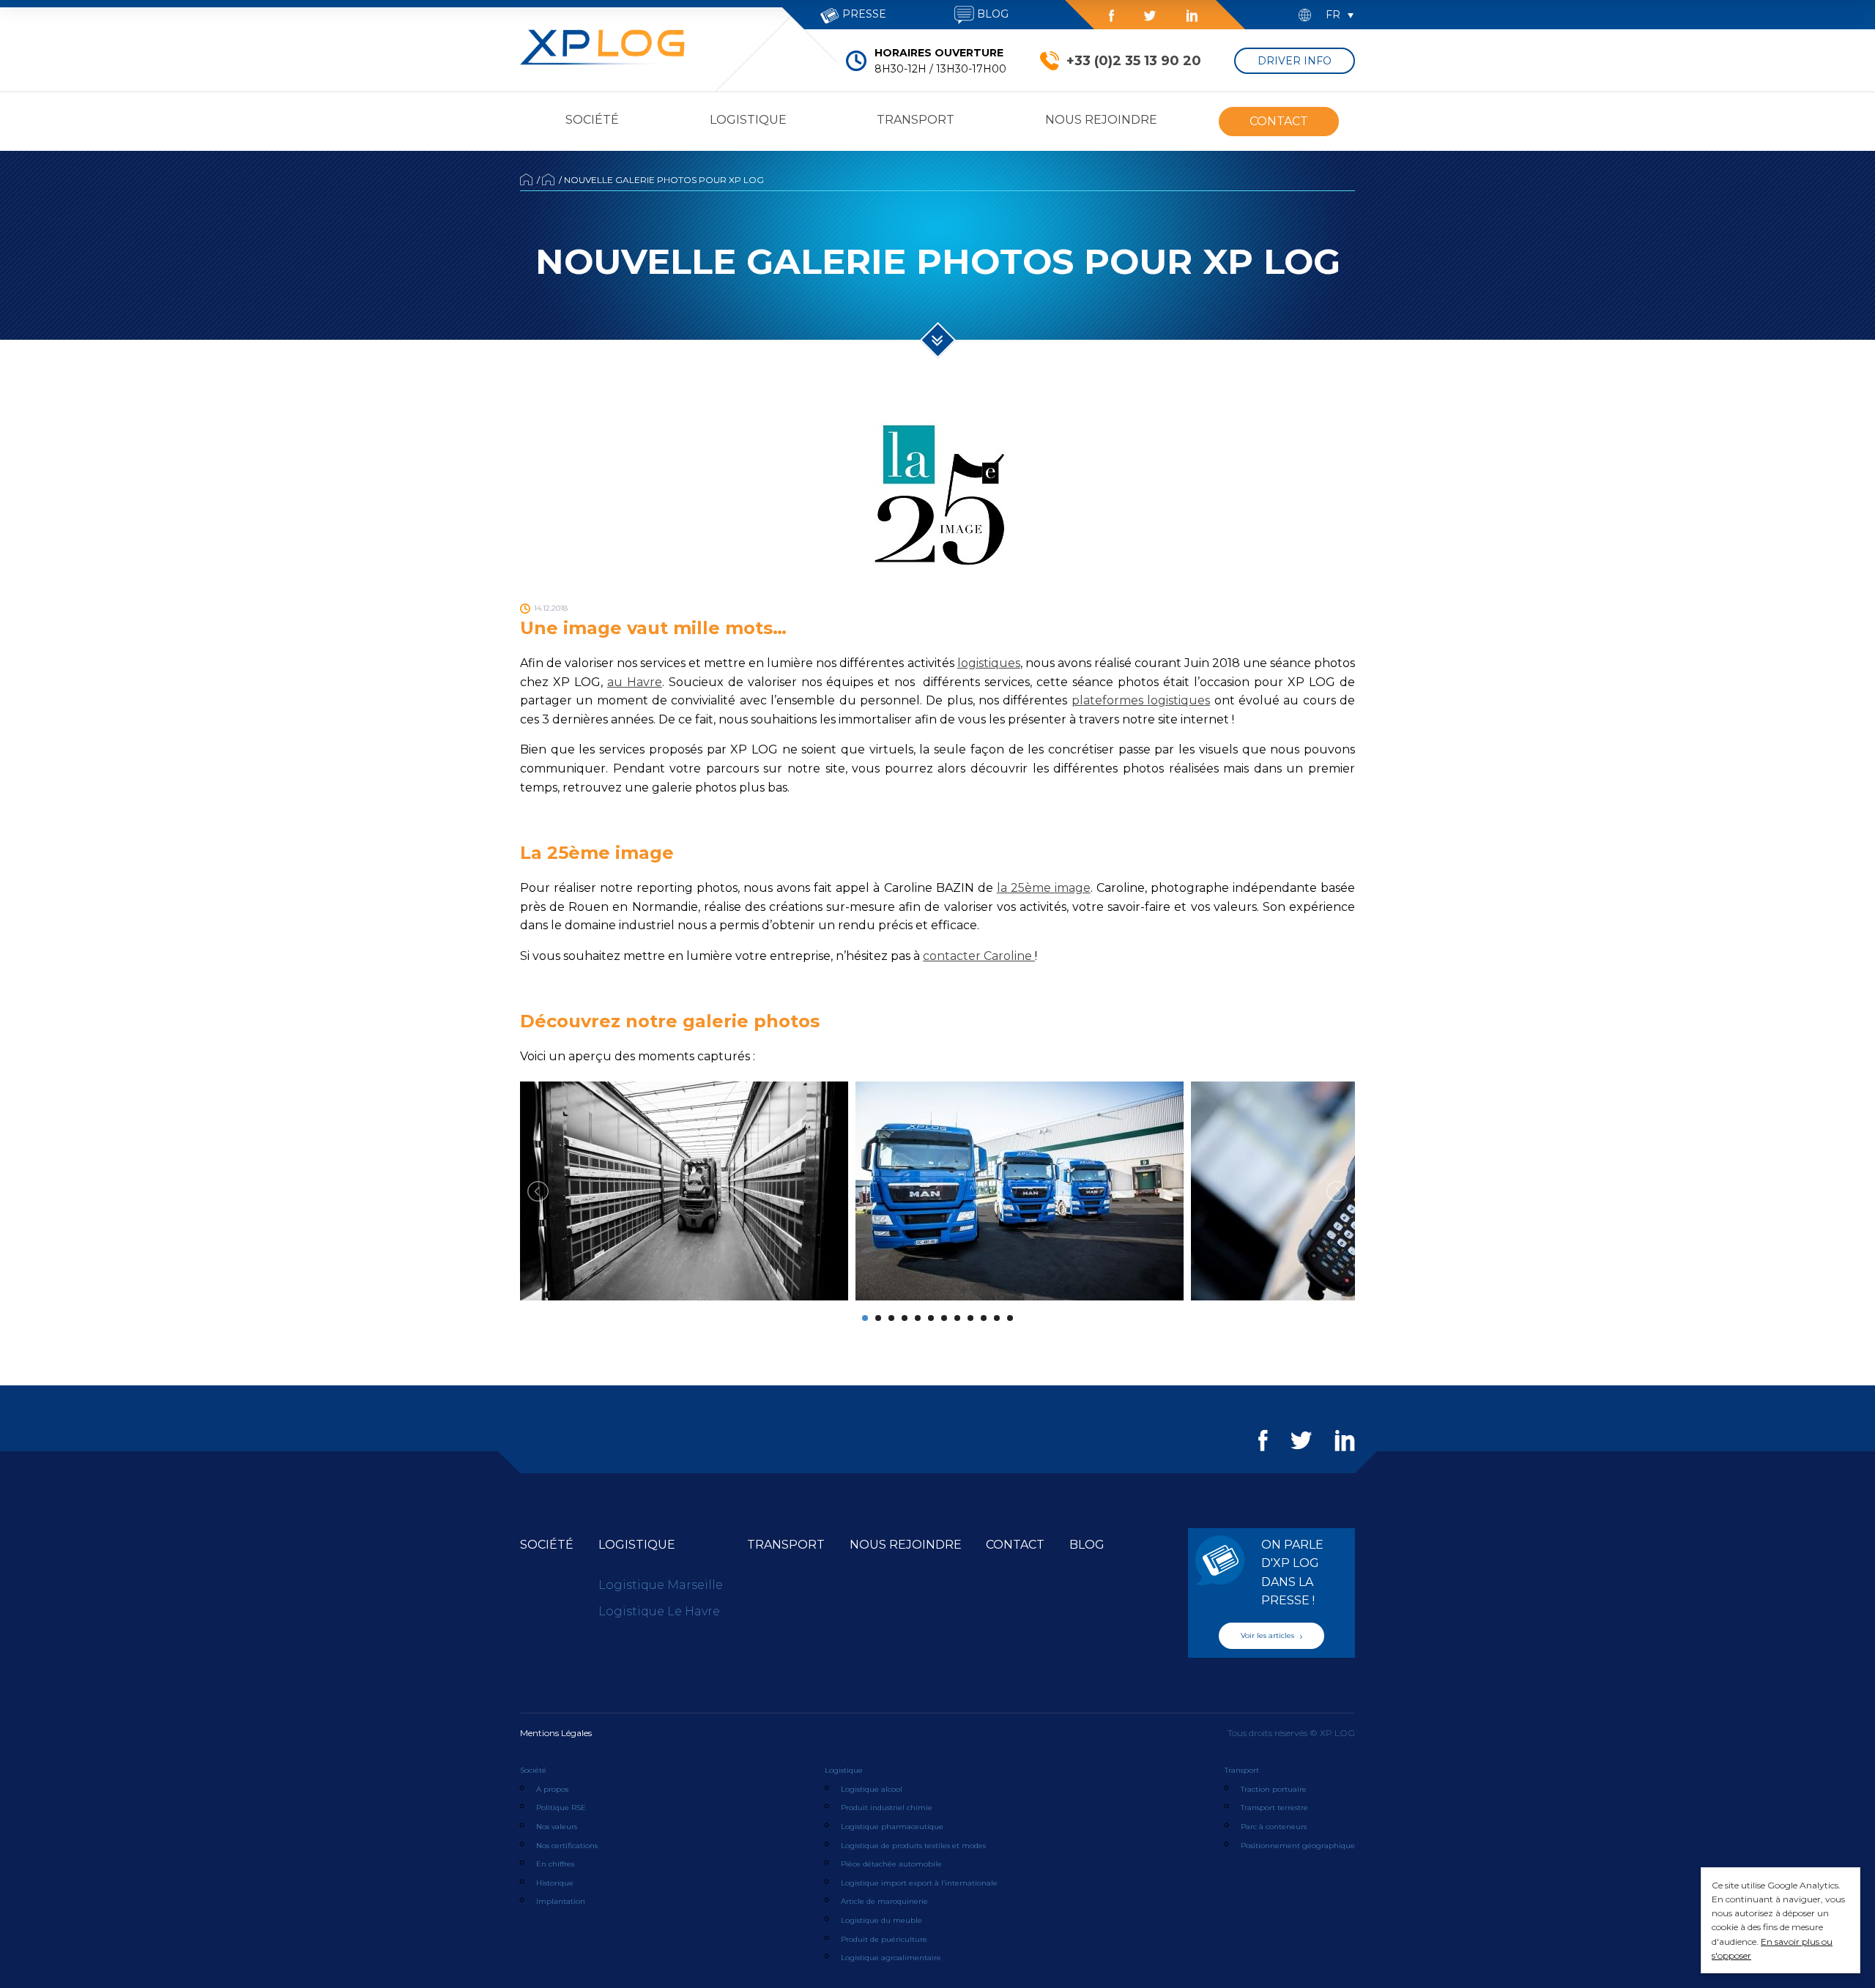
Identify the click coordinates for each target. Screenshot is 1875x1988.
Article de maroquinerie (884, 1901)
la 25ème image (1044, 888)
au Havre (635, 682)
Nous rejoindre (1101, 120)
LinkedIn (1192, 16)
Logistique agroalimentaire (891, 1958)
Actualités (548, 179)
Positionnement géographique (1298, 1846)
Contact (1279, 121)
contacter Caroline (979, 956)
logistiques (989, 663)
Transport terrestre (1274, 1808)
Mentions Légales (556, 1733)
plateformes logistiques (1141, 700)
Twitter (1150, 16)
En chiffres (555, 1864)
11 (997, 1318)
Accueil (526, 179)
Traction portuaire (1274, 1789)
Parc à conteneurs (1274, 1827)
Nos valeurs (557, 1827)
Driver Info (1295, 61)
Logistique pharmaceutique (892, 1827)
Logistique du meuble (881, 1920)
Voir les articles (1269, 1635)
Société (592, 120)
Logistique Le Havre (659, 1611)
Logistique (748, 120)
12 (1010, 1318)
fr (1333, 15)
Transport (916, 120)
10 (984, 1318)
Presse (863, 14)
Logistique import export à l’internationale (919, 1883)
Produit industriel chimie (887, 1808)
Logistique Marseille (661, 1585)
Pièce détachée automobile (891, 1864)
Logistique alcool (872, 1789)
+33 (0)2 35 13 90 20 (1134, 61)
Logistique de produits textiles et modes (913, 1846)
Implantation (561, 1901)
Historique (555, 1883)
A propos (552, 1789)
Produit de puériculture (884, 1939)
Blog (991, 14)
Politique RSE (561, 1808)
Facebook (1111, 16)
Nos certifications (567, 1846)
